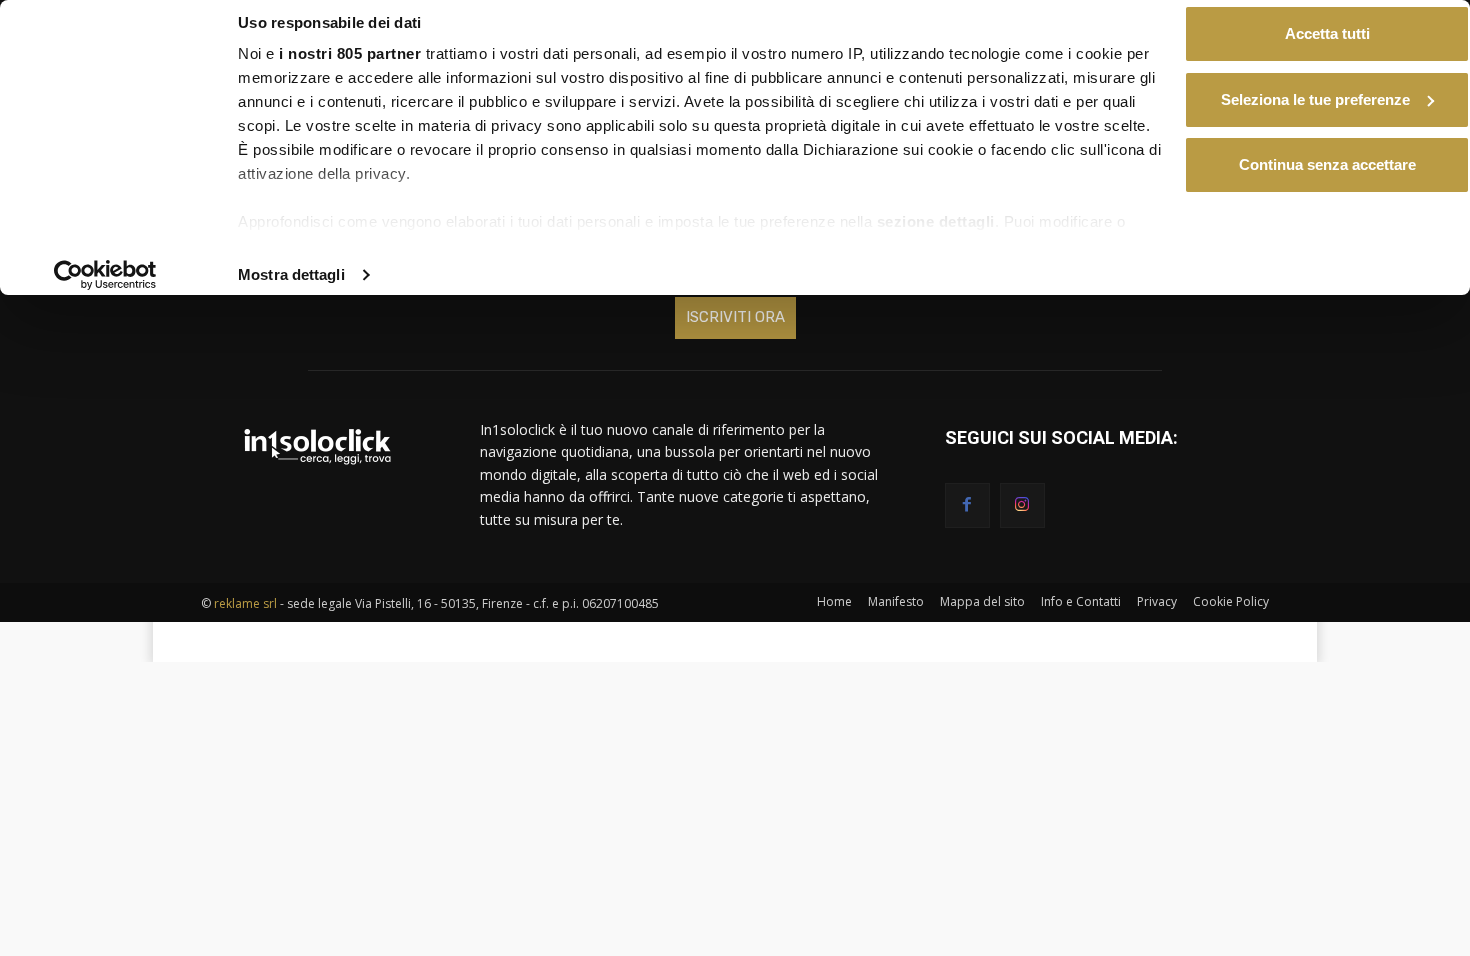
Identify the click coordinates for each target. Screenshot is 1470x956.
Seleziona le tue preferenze (1315, 99)
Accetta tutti (1327, 33)
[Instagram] (1022, 505)
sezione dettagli (936, 221)
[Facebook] (967, 505)
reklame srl (245, 603)
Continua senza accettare (1327, 164)
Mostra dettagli (291, 274)
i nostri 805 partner (350, 53)
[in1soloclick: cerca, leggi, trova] (316, 446)
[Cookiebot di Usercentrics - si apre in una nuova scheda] (105, 275)
